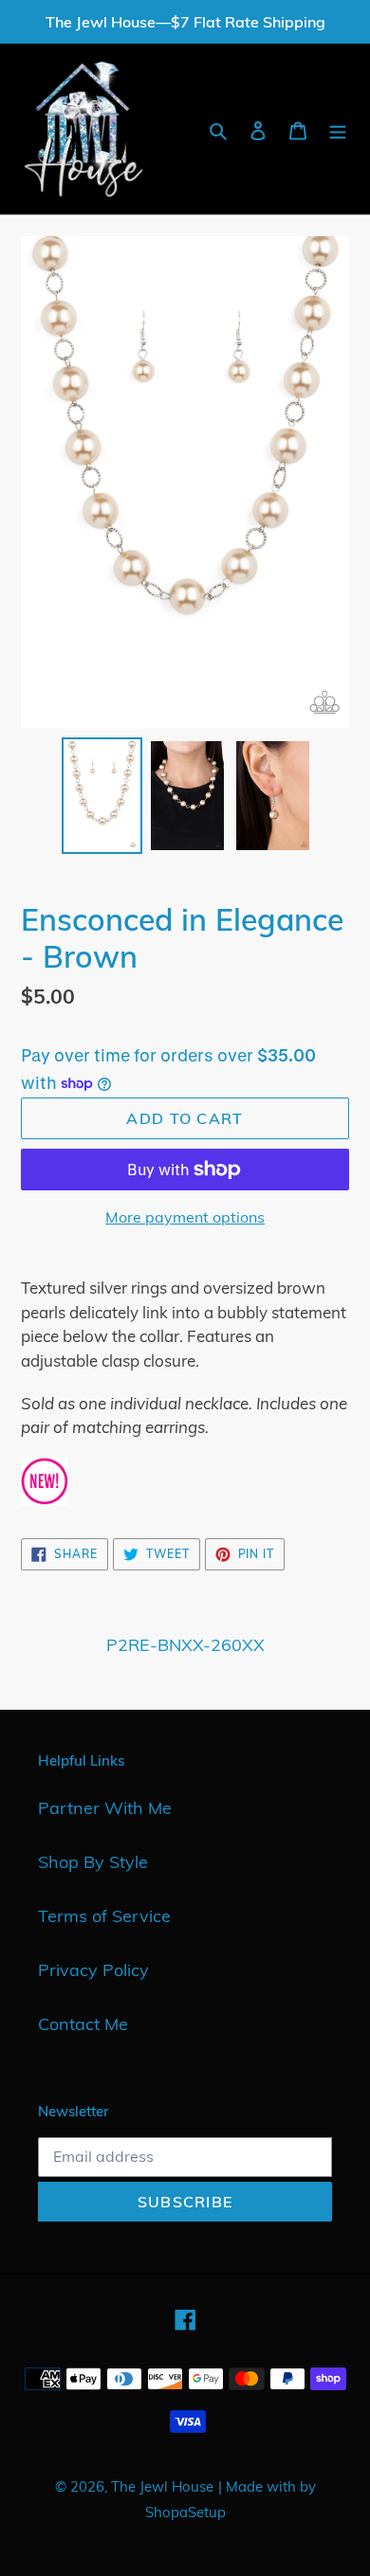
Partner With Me (105, 1808)
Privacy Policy (93, 1970)
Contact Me (83, 2024)
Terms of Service (104, 1916)
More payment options (185, 1217)
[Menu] (338, 129)
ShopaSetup (185, 2512)
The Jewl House (162, 2486)
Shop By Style (93, 1862)
